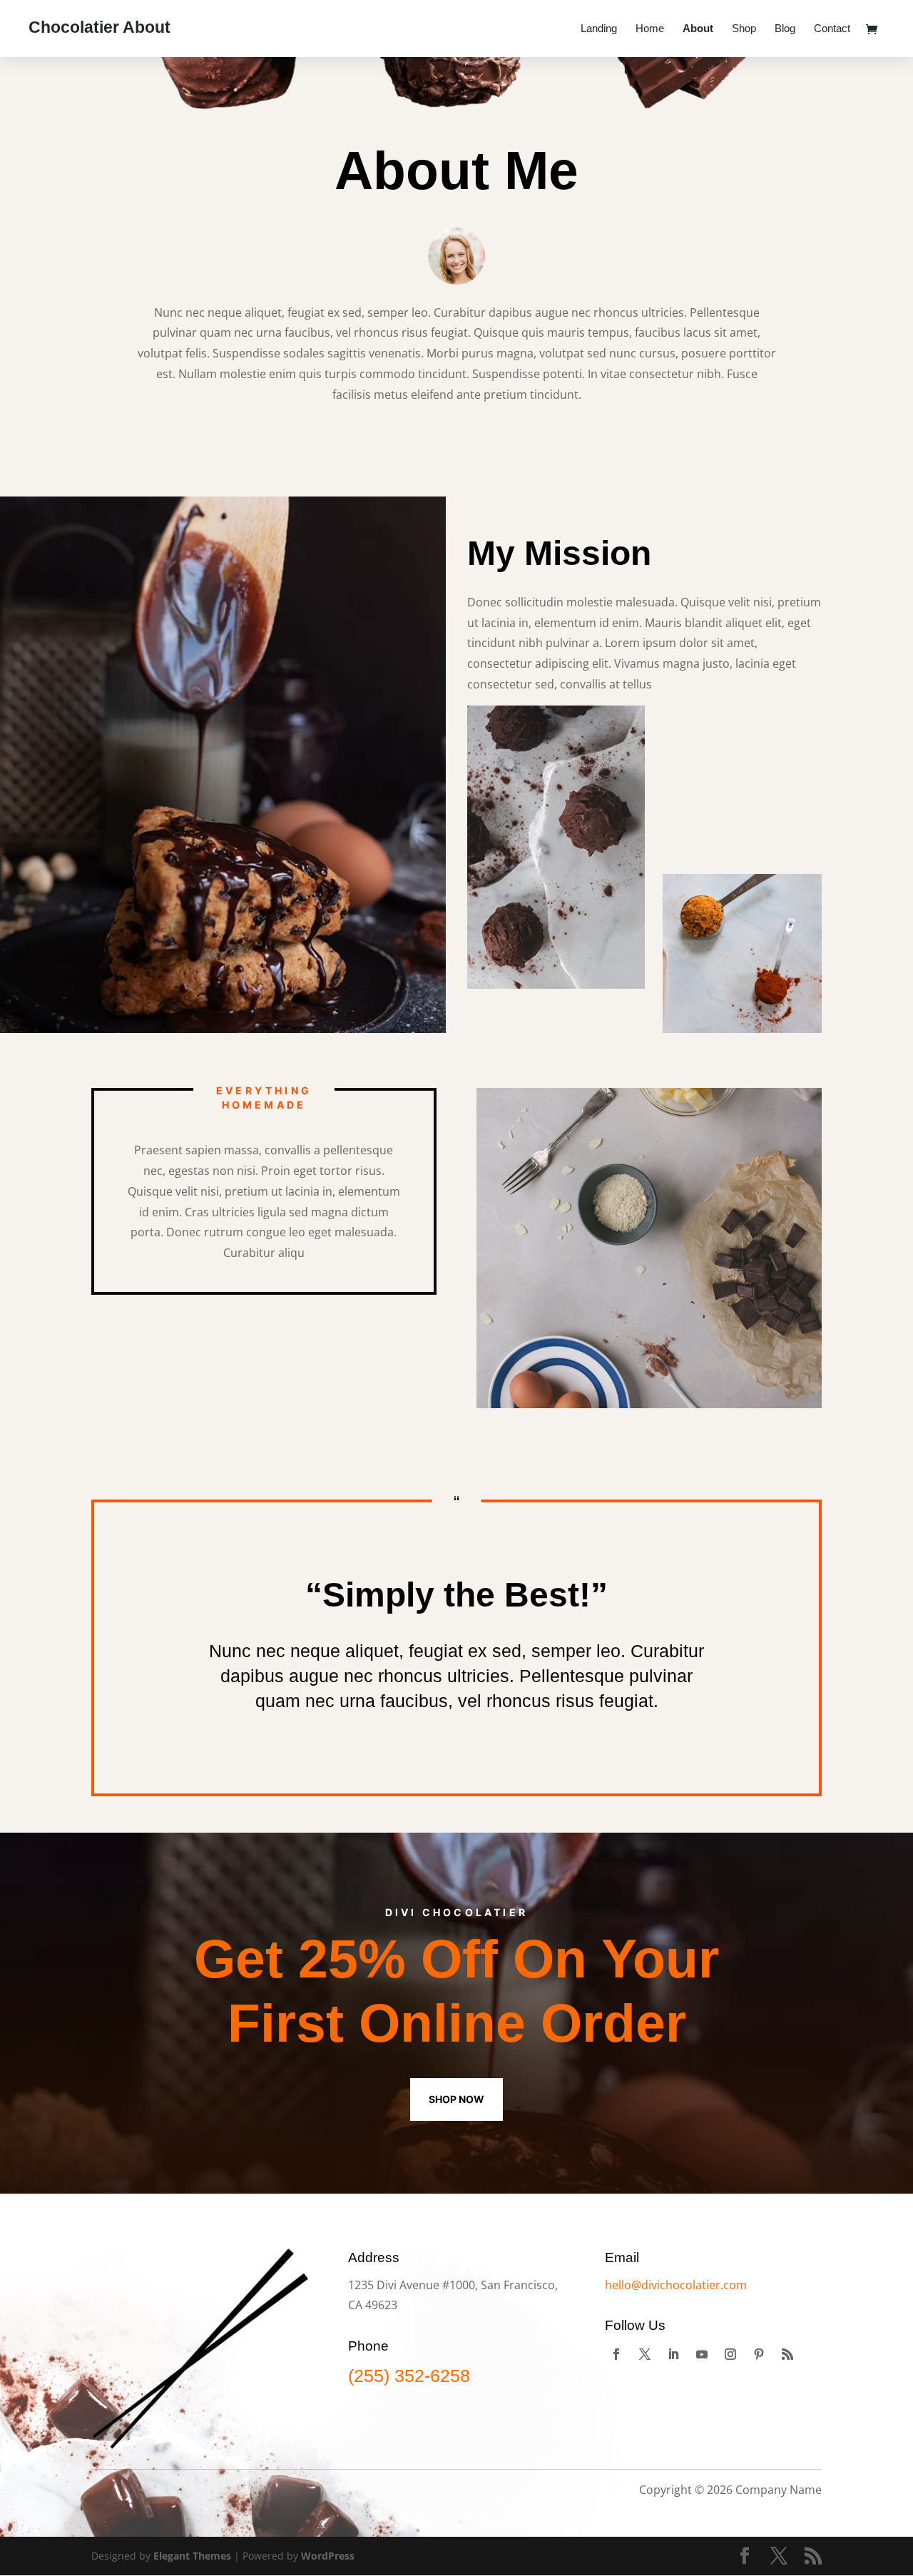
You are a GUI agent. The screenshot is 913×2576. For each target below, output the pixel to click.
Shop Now (456, 2099)
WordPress (328, 2556)
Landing (599, 29)
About (698, 29)
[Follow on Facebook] (616, 2354)
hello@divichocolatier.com (676, 2285)
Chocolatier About (100, 27)
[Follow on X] (645, 2354)
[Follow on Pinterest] (759, 2354)
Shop (744, 29)
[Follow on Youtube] (702, 2354)
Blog (785, 29)
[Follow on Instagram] (730, 2354)
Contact (832, 29)
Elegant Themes (192, 2556)
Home (650, 29)
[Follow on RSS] (787, 2354)
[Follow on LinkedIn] (673, 2354)
